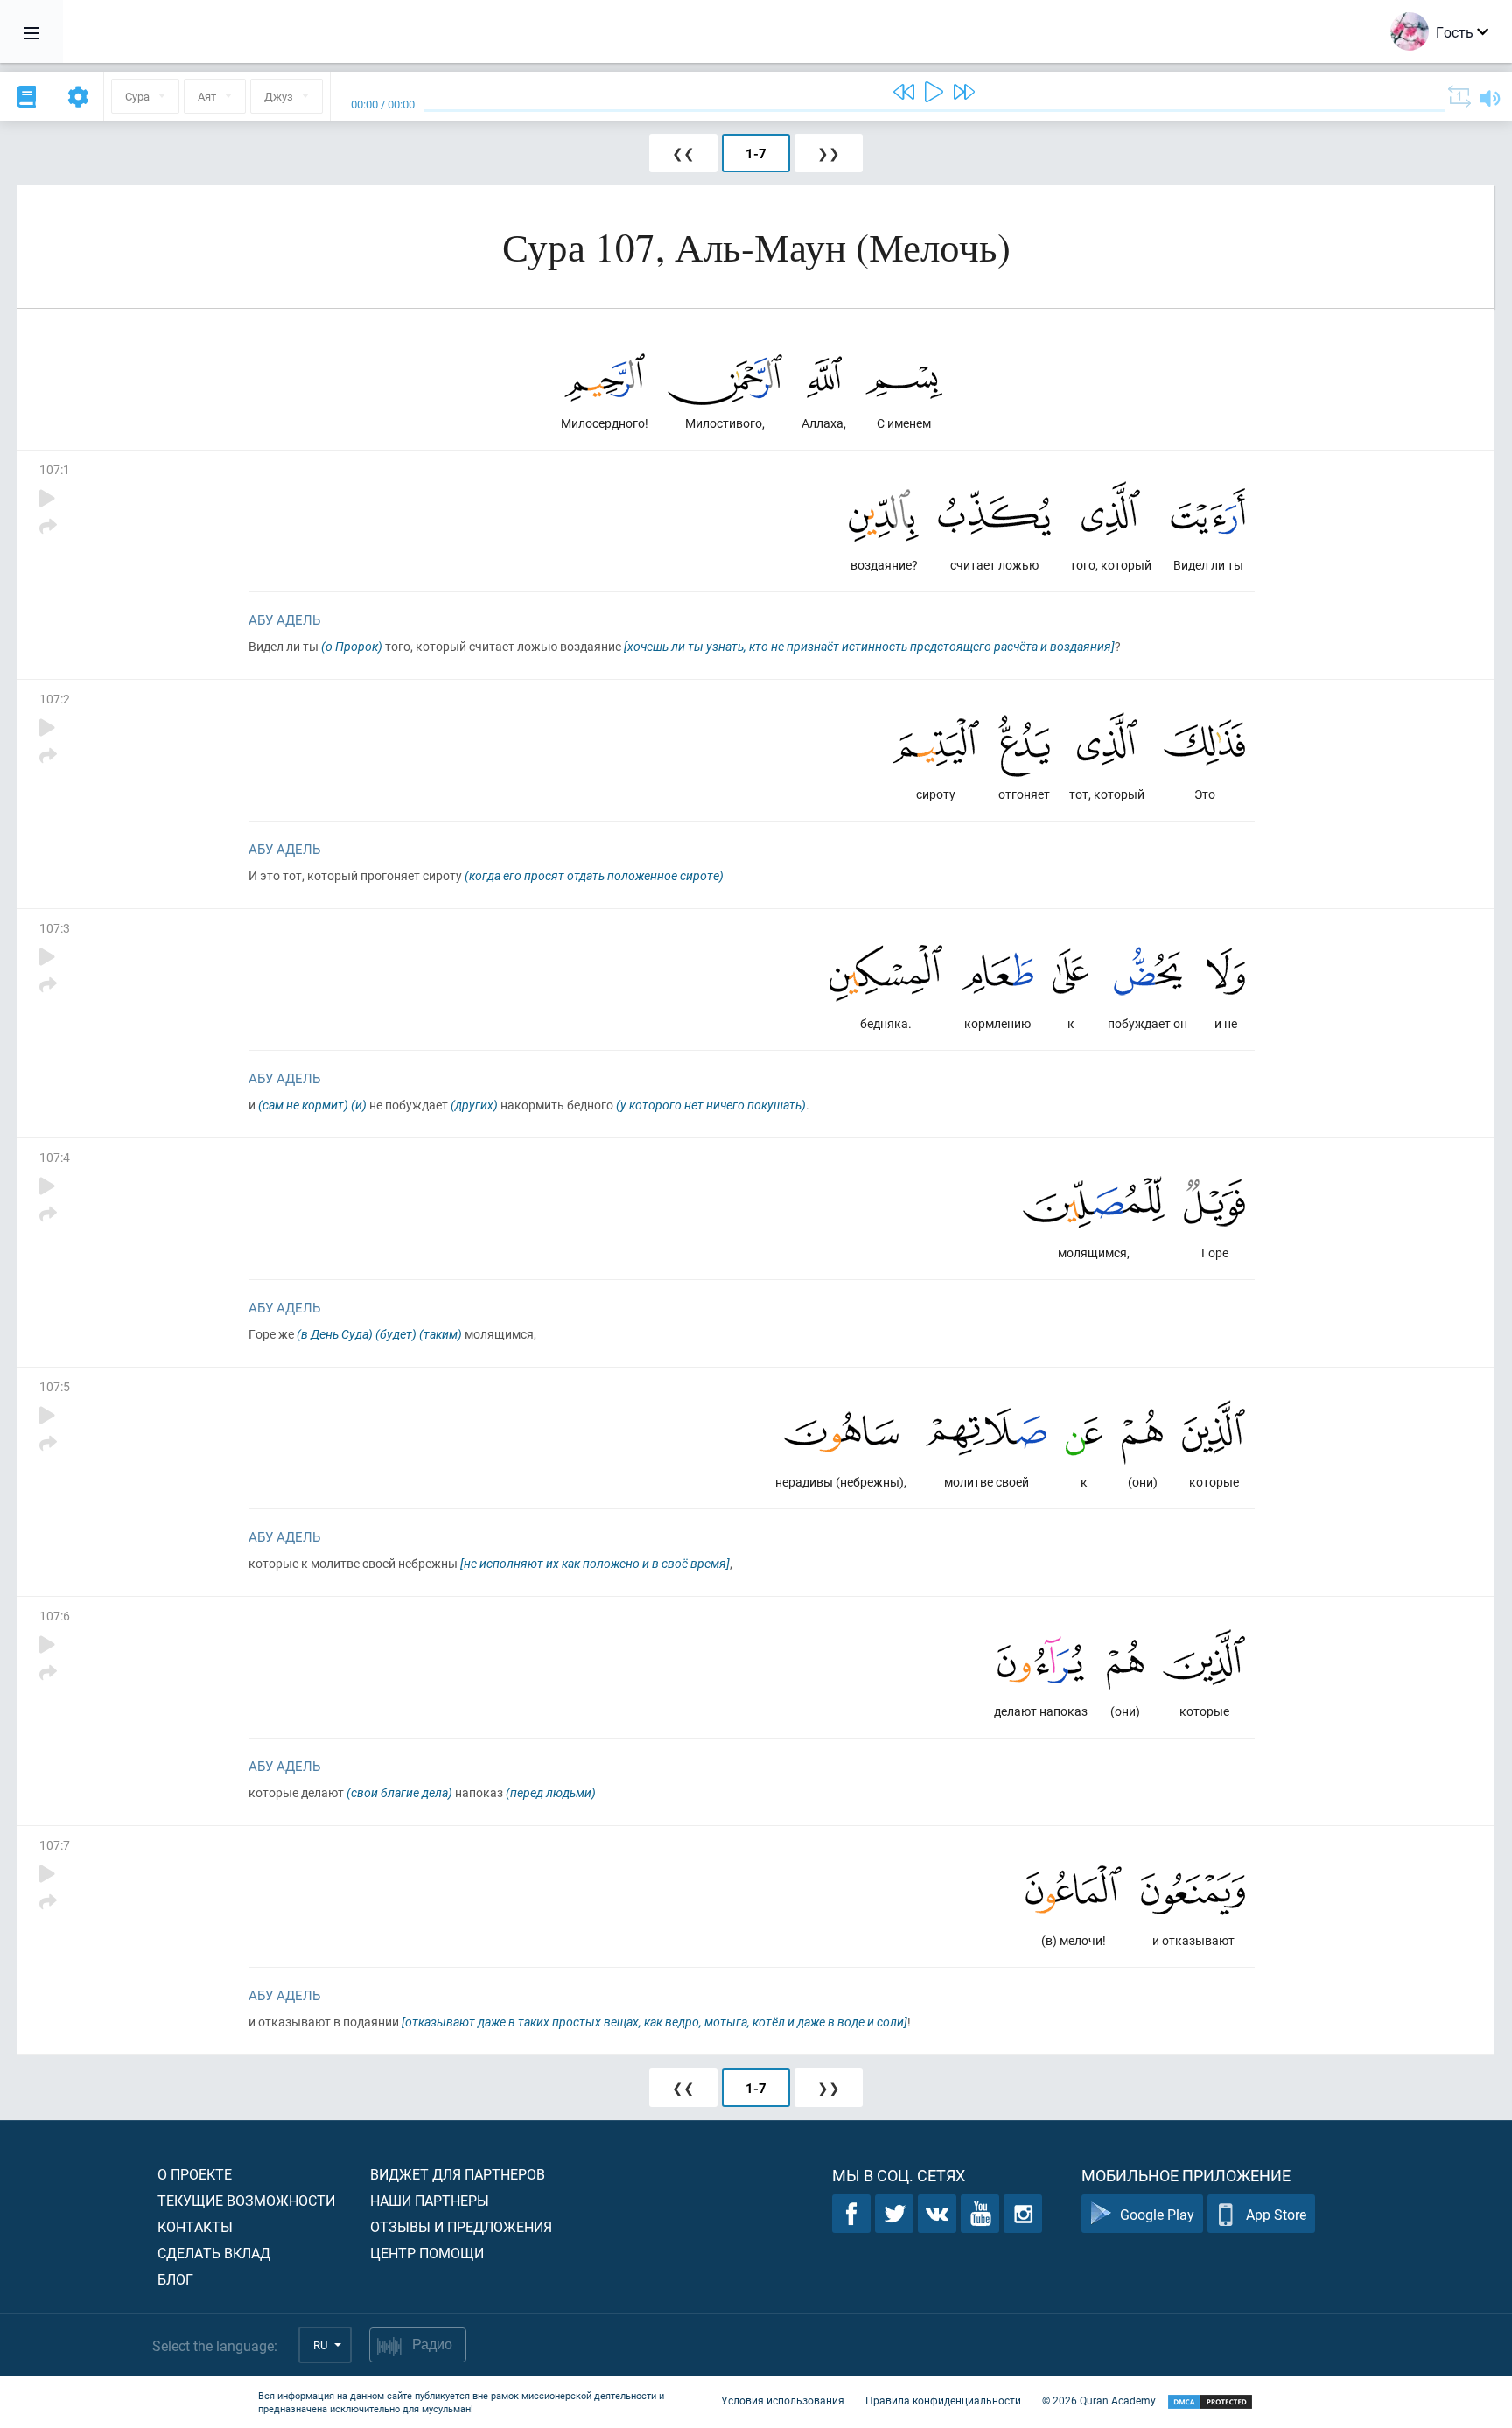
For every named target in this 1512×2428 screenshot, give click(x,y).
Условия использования (783, 2400)
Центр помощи (427, 2253)
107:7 (55, 1845)
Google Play (1157, 2214)
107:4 (55, 1157)
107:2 (55, 699)
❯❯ (829, 153)
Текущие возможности (246, 2200)
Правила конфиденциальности (943, 2400)
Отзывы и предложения (461, 2226)
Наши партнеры (430, 2200)
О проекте (195, 2174)
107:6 (55, 1616)
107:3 (55, 928)
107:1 (55, 469)
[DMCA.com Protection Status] (1210, 2402)
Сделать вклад (214, 2253)
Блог (175, 2279)
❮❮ (683, 153)
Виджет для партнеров (458, 2174)
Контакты (195, 2226)
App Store (1276, 2214)
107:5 (55, 1386)
